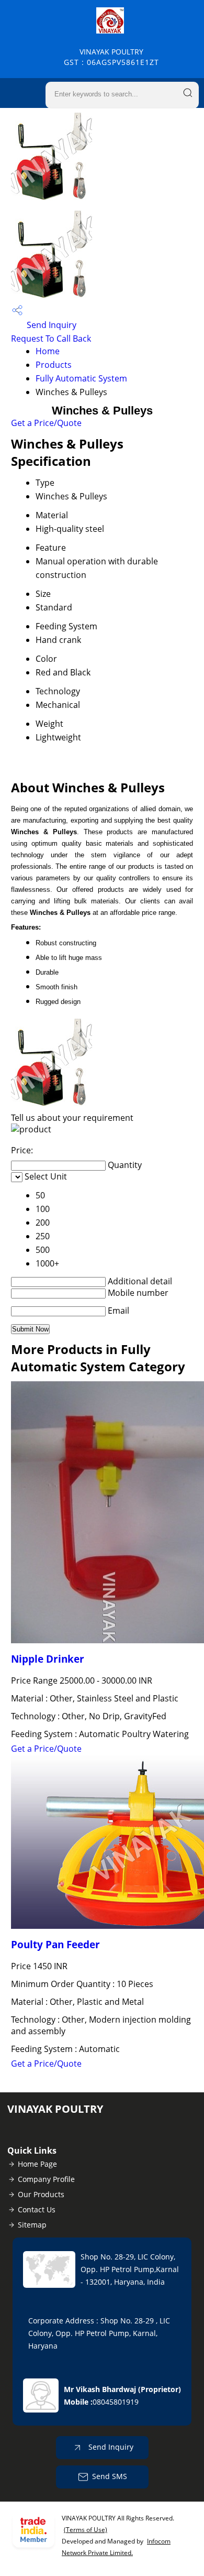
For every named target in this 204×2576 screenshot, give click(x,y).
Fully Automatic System (81, 378)
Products (54, 365)
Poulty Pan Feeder (55, 1944)
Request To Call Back (51, 339)
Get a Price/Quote (46, 423)
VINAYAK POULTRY (111, 57)
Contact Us (37, 2209)
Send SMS (110, 2476)
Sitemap (32, 2225)
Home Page (37, 2164)
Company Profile (46, 2179)
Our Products (41, 2194)
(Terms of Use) (86, 2530)
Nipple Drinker (48, 1659)
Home (48, 351)
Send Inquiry (50, 325)
